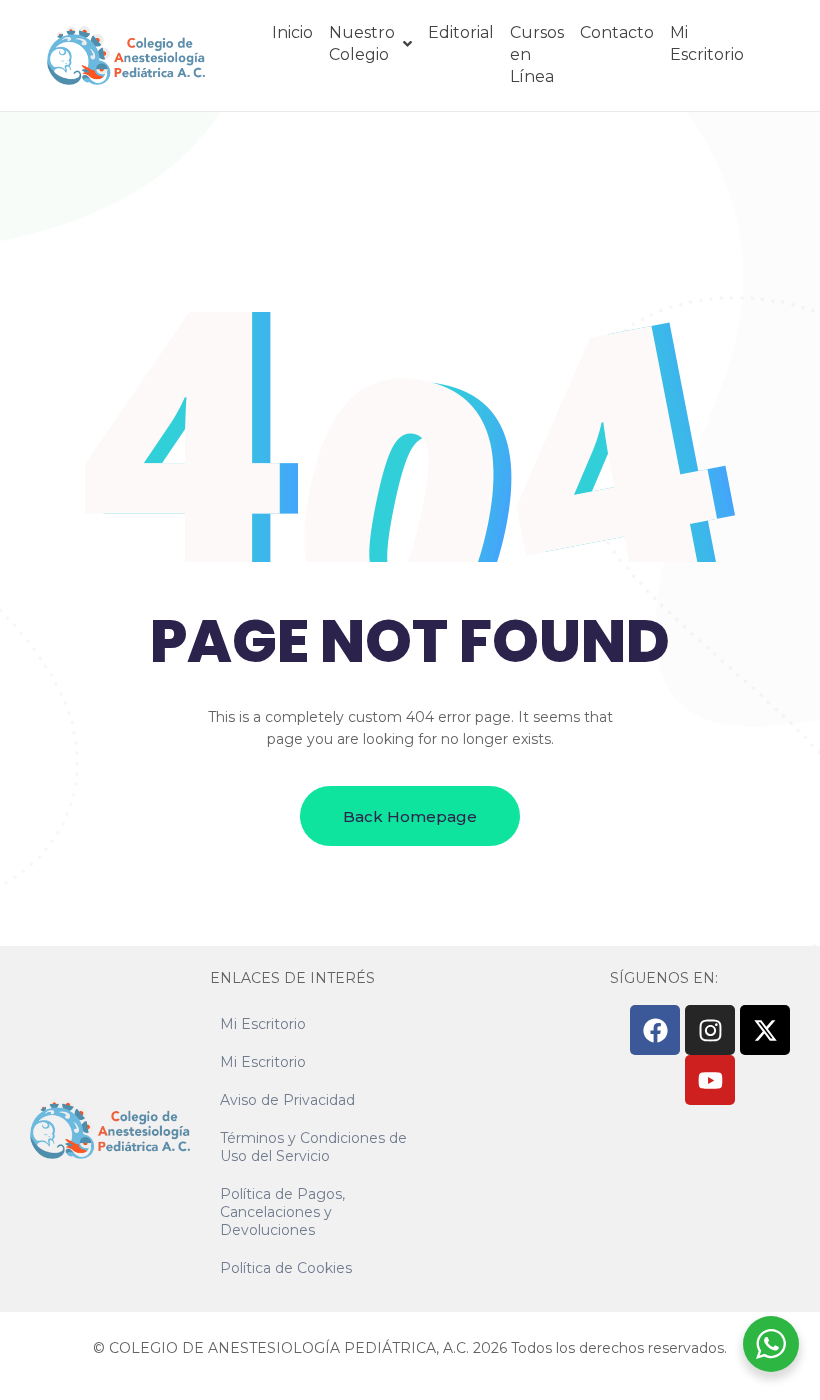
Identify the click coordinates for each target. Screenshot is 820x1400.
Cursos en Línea (537, 54)
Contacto (617, 32)
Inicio (292, 32)
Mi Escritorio (707, 43)
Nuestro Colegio (362, 43)
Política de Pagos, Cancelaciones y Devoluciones (282, 1212)
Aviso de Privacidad (287, 1100)
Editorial (461, 32)
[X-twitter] (765, 1030)
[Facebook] (655, 1030)
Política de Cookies (286, 1268)
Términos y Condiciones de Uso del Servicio (313, 1147)
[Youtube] (710, 1080)
